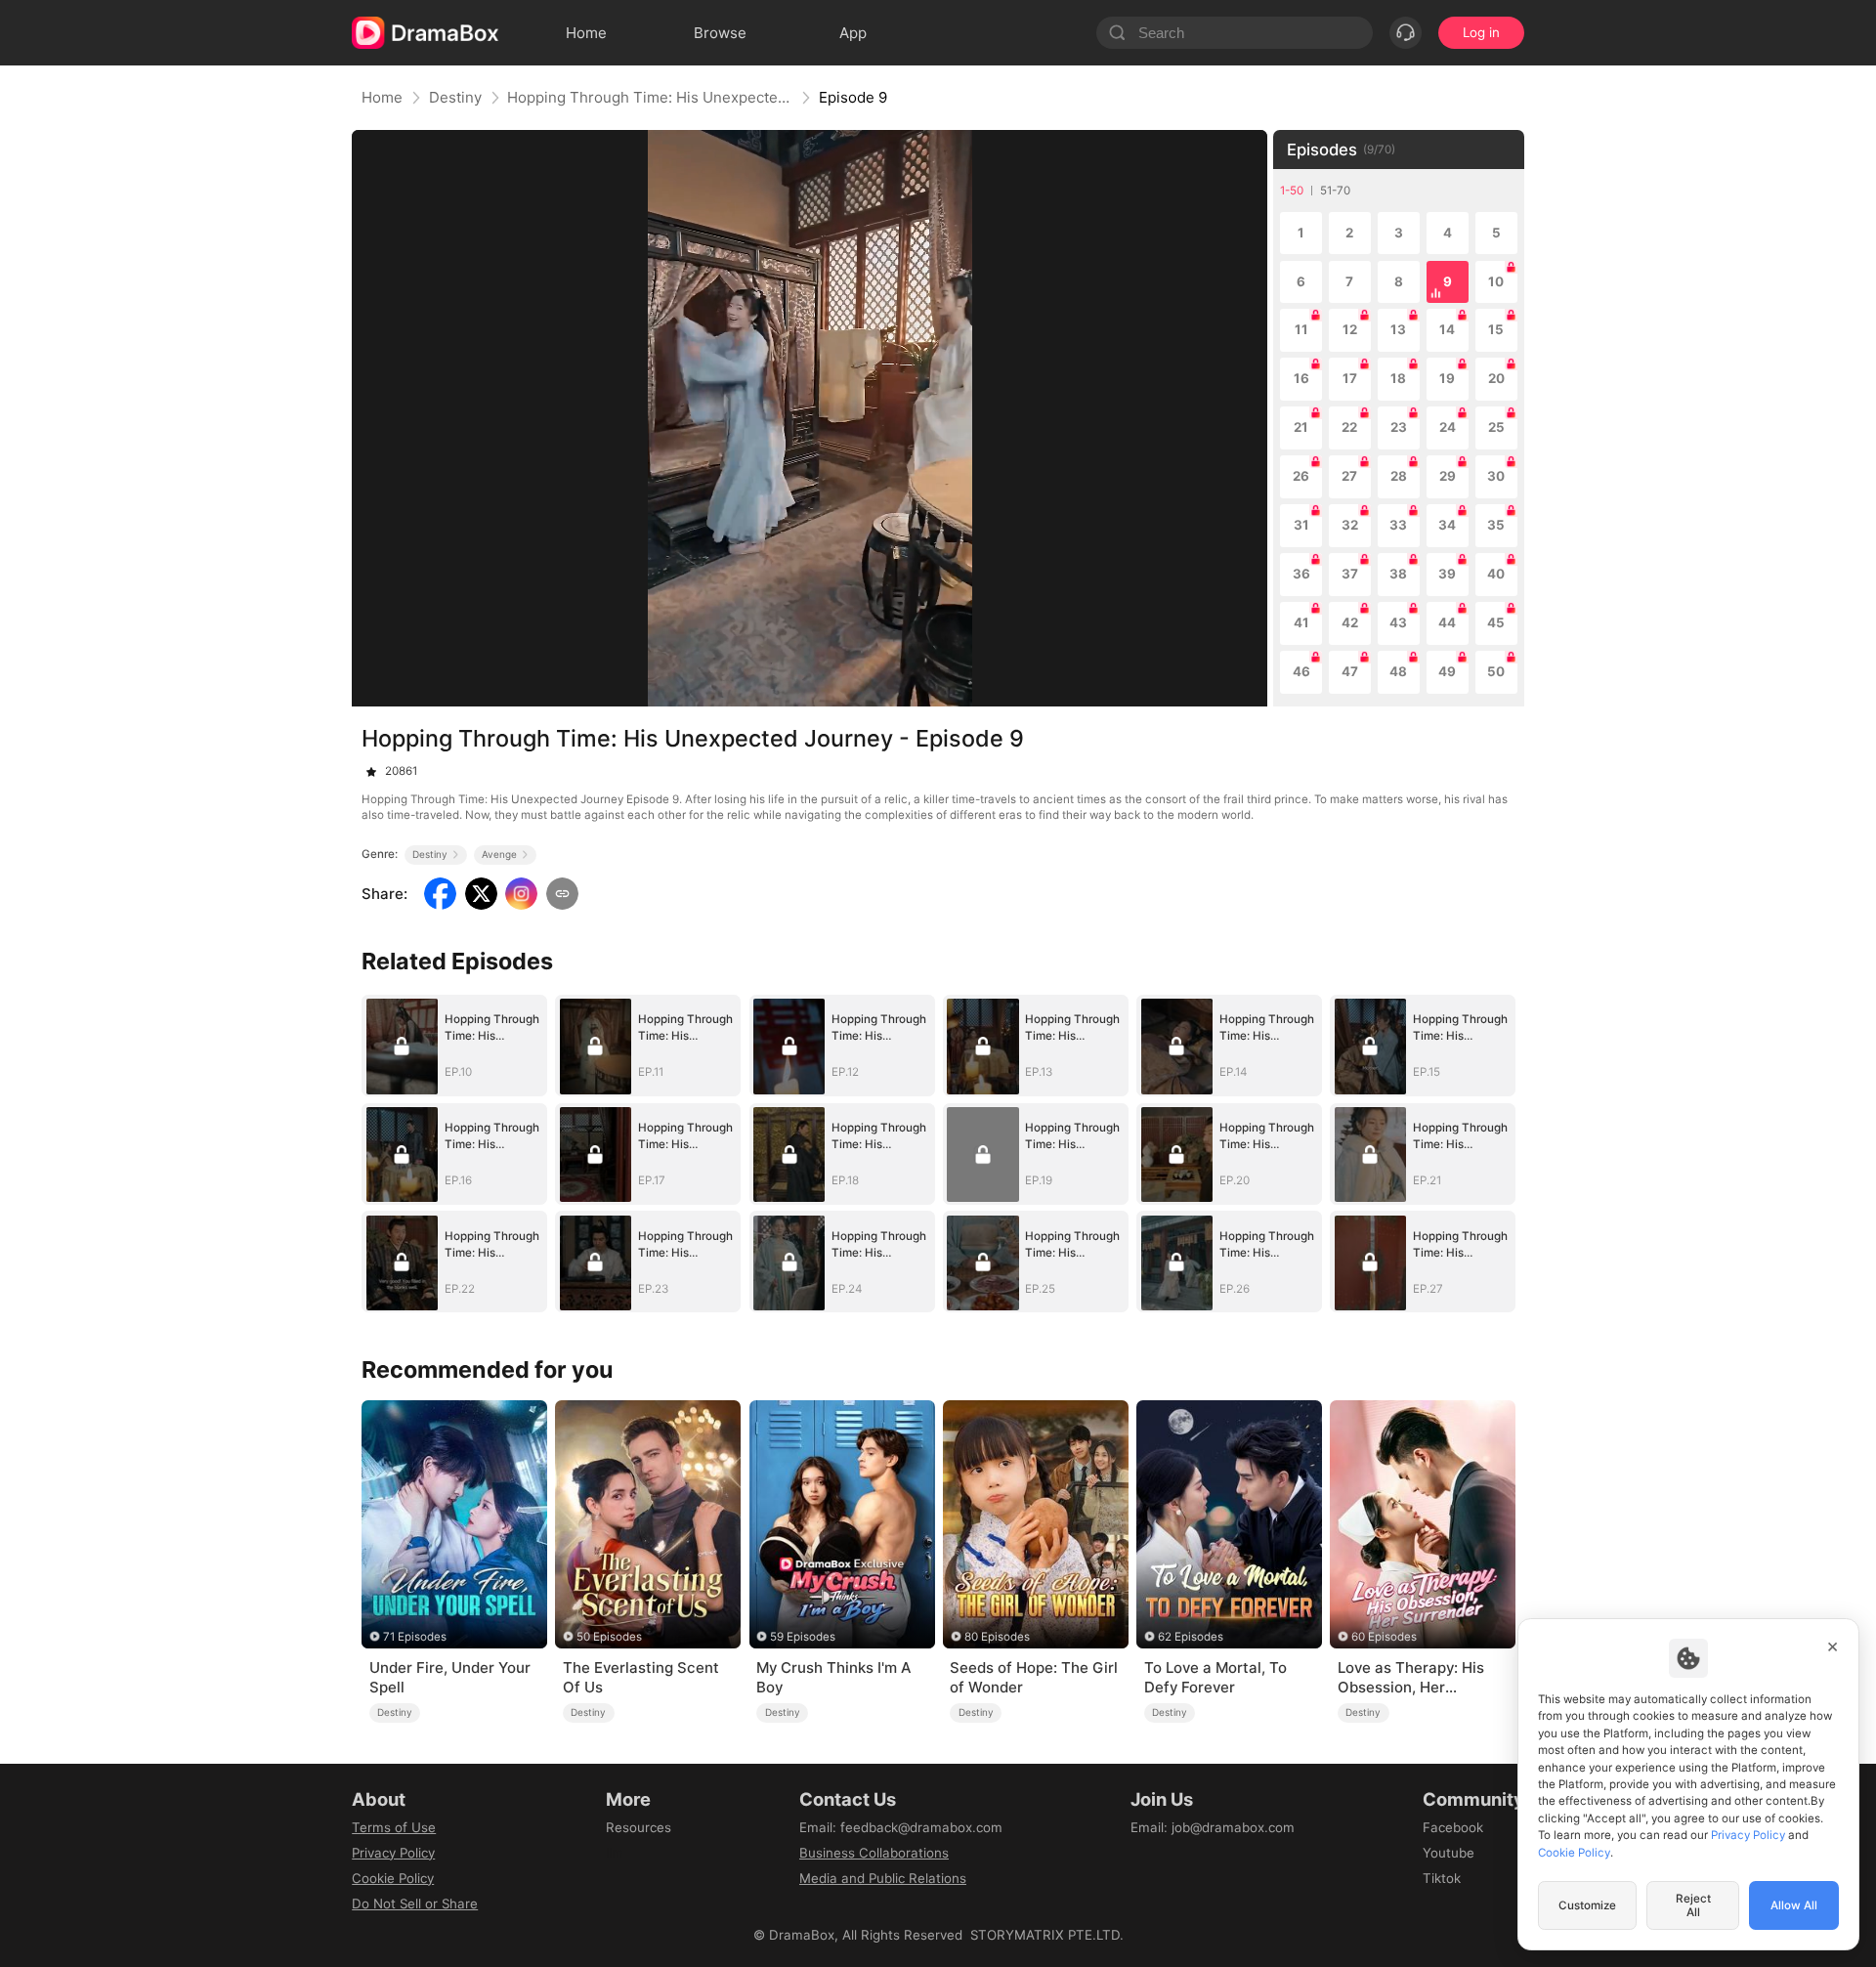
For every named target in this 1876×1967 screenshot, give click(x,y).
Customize (1587, 1905)
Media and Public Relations (883, 1878)
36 (1301, 574)
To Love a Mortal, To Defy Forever (1215, 1677)
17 (1350, 378)
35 (1496, 525)
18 (1398, 378)
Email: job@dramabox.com (1213, 1827)
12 (1350, 329)
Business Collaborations (874, 1853)
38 (1398, 574)
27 (1349, 476)
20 (1496, 378)
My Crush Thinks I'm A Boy (833, 1677)
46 (1301, 671)
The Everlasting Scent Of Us (641, 1677)
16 (1301, 378)
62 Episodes (1191, 1637)
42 (1350, 622)
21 (1301, 427)
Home (382, 97)
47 (1350, 671)
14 (1447, 329)
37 (1350, 574)
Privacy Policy (393, 1853)
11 (1301, 329)
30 (1496, 476)
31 (1301, 525)
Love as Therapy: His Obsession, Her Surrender (1411, 1678)
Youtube (1449, 1853)
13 (1398, 329)
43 (1398, 622)
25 (1496, 427)
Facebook (1453, 1827)
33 (1398, 525)
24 (1448, 427)
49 (1447, 671)
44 (1447, 622)
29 (1448, 476)
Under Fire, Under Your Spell (450, 1677)
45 (1496, 622)
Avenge (499, 854)
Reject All (1693, 1905)
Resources (639, 1827)
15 (1496, 329)
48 (1398, 671)
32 (1350, 525)
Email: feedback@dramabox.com (901, 1827)
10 (1496, 281)
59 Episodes (803, 1637)
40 (1496, 574)
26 (1301, 476)
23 (1399, 427)
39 (1447, 574)
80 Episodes (997, 1637)
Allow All (1794, 1905)
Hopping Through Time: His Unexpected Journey (650, 97)
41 (1301, 622)
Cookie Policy (393, 1878)
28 (1399, 476)
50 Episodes (609, 1637)
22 (1349, 427)
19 (1447, 378)
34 (1447, 525)
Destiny (455, 97)
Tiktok (1442, 1878)
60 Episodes (1384, 1637)
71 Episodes (415, 1637)
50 (1496, 671)
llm (615, 1853)
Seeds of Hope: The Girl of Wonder (1034, 1677)
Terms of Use (394, 1827)
